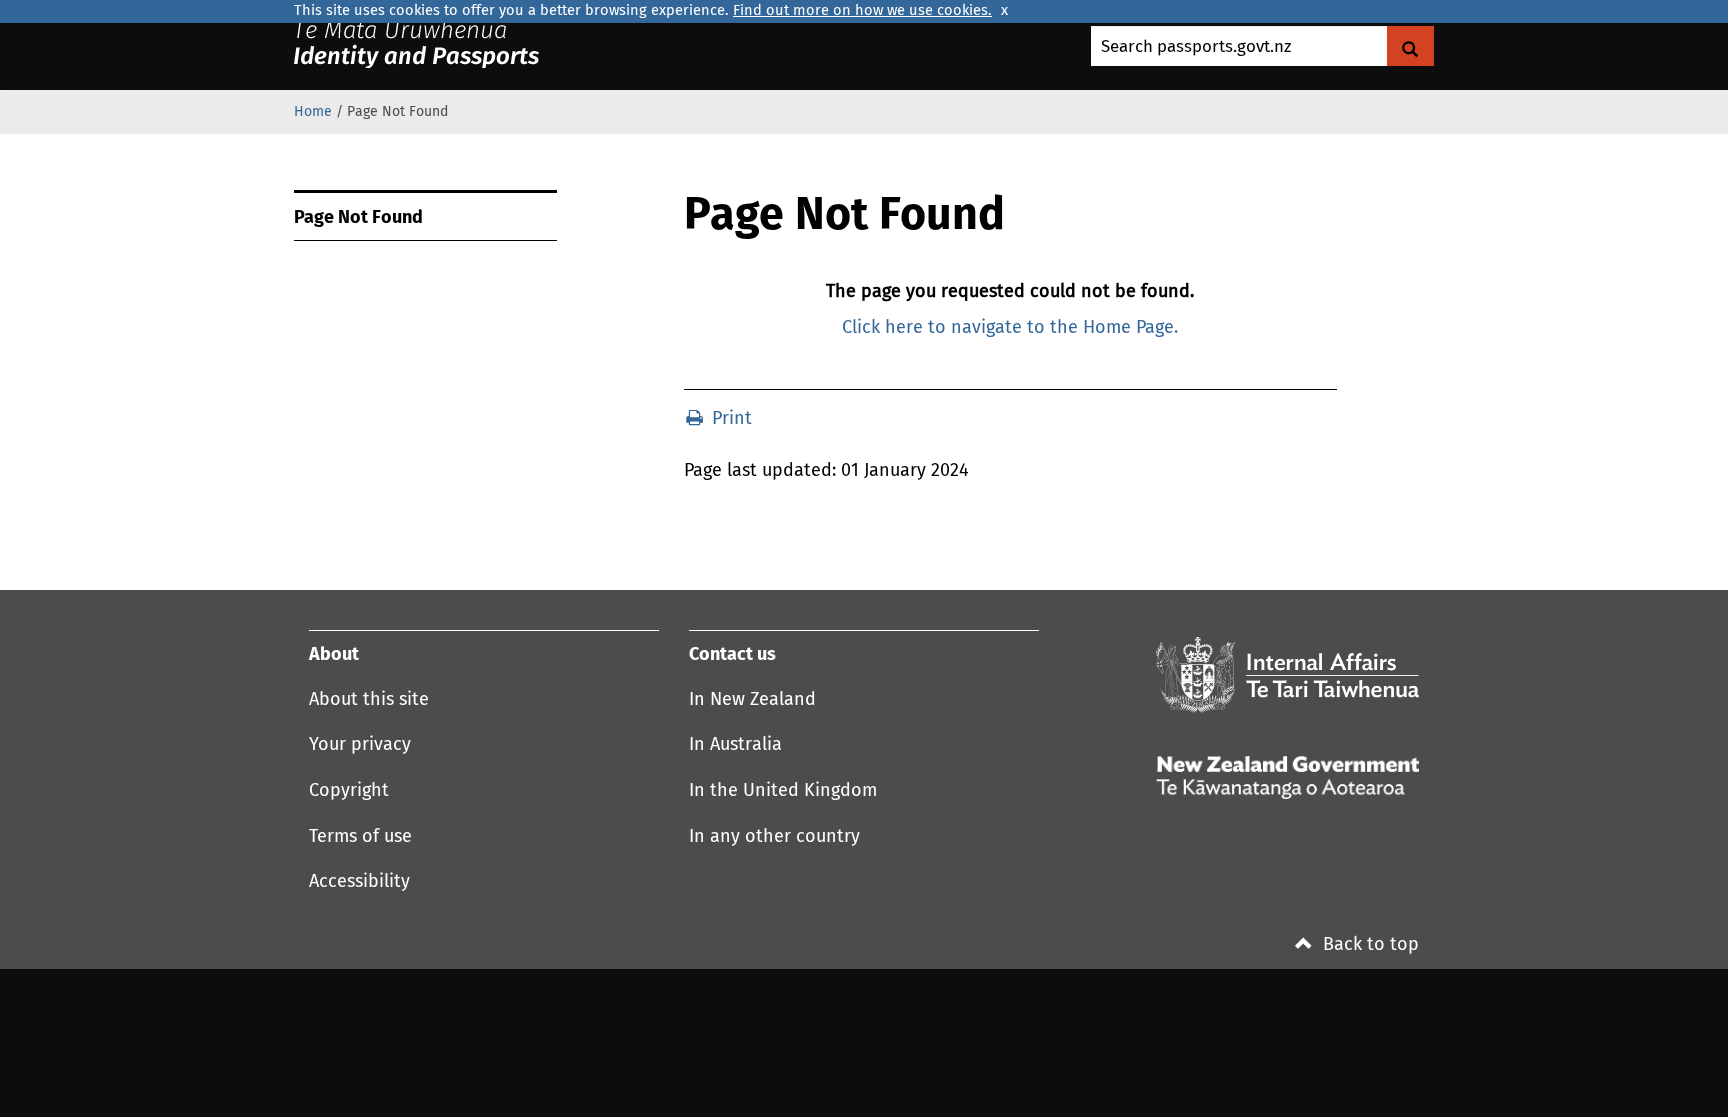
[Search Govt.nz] (1410, 46)
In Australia (735, 745)
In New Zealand (752, 700)
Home (313, 112)
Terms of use (360, 837)
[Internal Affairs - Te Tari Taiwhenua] (1287, 675)
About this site (369, 700)
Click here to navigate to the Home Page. (1010, 328)
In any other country (774, 837)
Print (729, 419)
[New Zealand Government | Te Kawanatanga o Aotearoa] (440, 44)
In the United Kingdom (783, 791)
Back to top (1368, 945)
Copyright (349, 791)
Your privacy (360, 745)
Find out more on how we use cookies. (862, 11)
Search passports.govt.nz (1196, 47)
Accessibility (359, 882)
